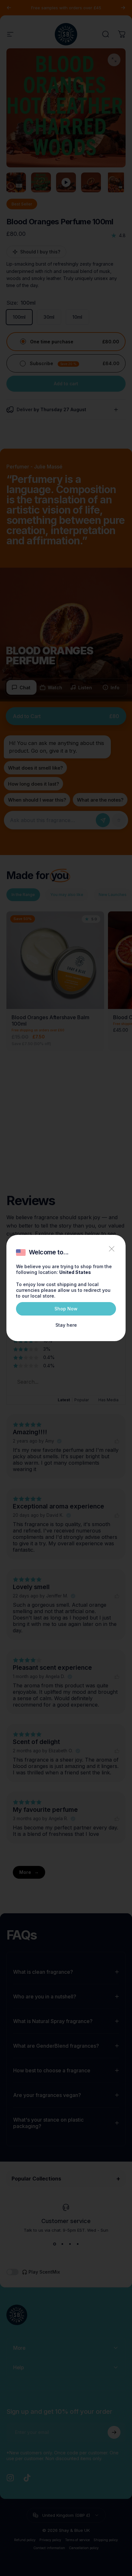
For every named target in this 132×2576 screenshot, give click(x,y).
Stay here (66, 1325)
